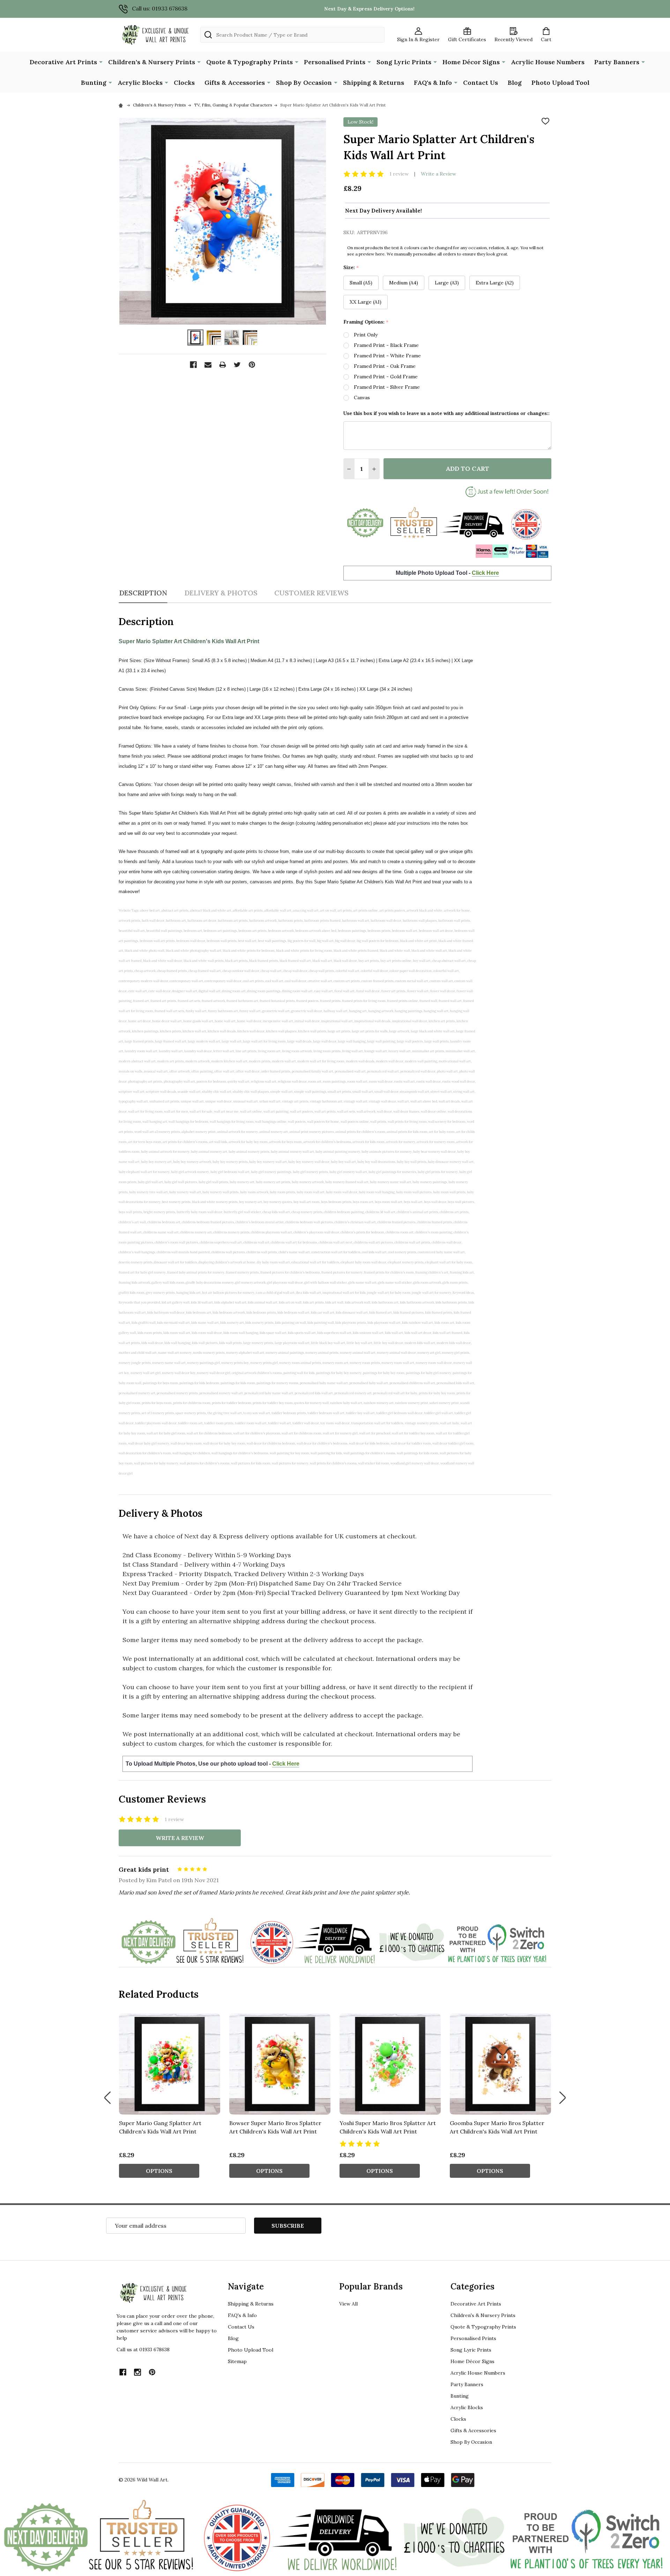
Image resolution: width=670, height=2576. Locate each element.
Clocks (184, 83)
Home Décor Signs (471, 62)
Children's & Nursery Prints (152, 62)
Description (143, 593)
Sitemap (237, 2361)
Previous (107, 2098)
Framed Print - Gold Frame (386, 377)
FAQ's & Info (433, 83)
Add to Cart (467, 469)
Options (159, 2171)
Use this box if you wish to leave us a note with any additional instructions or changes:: (446, 413)
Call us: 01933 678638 (160, 8)
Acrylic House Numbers (548, 62)
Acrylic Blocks (140, 83)
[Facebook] (193, 365)
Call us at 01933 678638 (143, 2349)
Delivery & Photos (221, 593)
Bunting (94, 83)
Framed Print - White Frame (387, 356)
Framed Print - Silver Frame (387, 387)
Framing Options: (366, 322)
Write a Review (438, 174)
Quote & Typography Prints (250, 62)
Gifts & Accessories (235, 83)
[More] (101, 61)
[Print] (223, 365)
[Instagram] (137, 2372)
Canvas (362, 398)
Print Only (366, 335)
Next (563, 2098)
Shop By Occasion (304, 83)
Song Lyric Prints (404, 62)
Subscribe (288, 2226)
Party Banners (617, 62)
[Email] (208, 365)
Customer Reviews (311, 593)
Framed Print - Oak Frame (385, 366)
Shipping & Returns (374, 83)
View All (348, 2304)
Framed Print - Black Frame (386, 345)
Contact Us (481, 83)
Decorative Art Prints (63, 62)
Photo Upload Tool (560, 83)
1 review (399, 174)
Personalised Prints (335, 62)
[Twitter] (237, 365)
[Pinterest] (252, 365)
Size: (351, 268)
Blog (515, 83)
